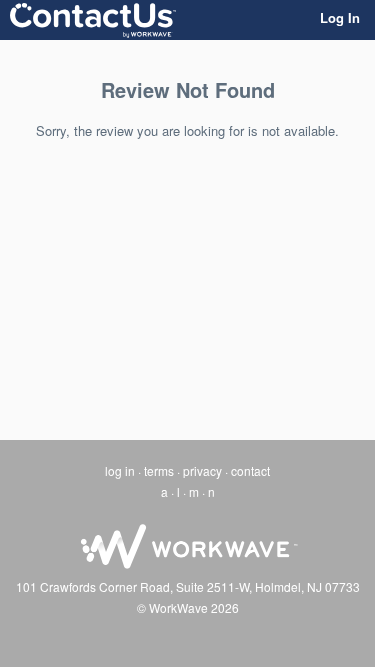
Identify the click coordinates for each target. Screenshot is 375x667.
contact (250, 470)
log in (120, 470)
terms (159, 470)
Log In (340, 17)
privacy (202, 470)
